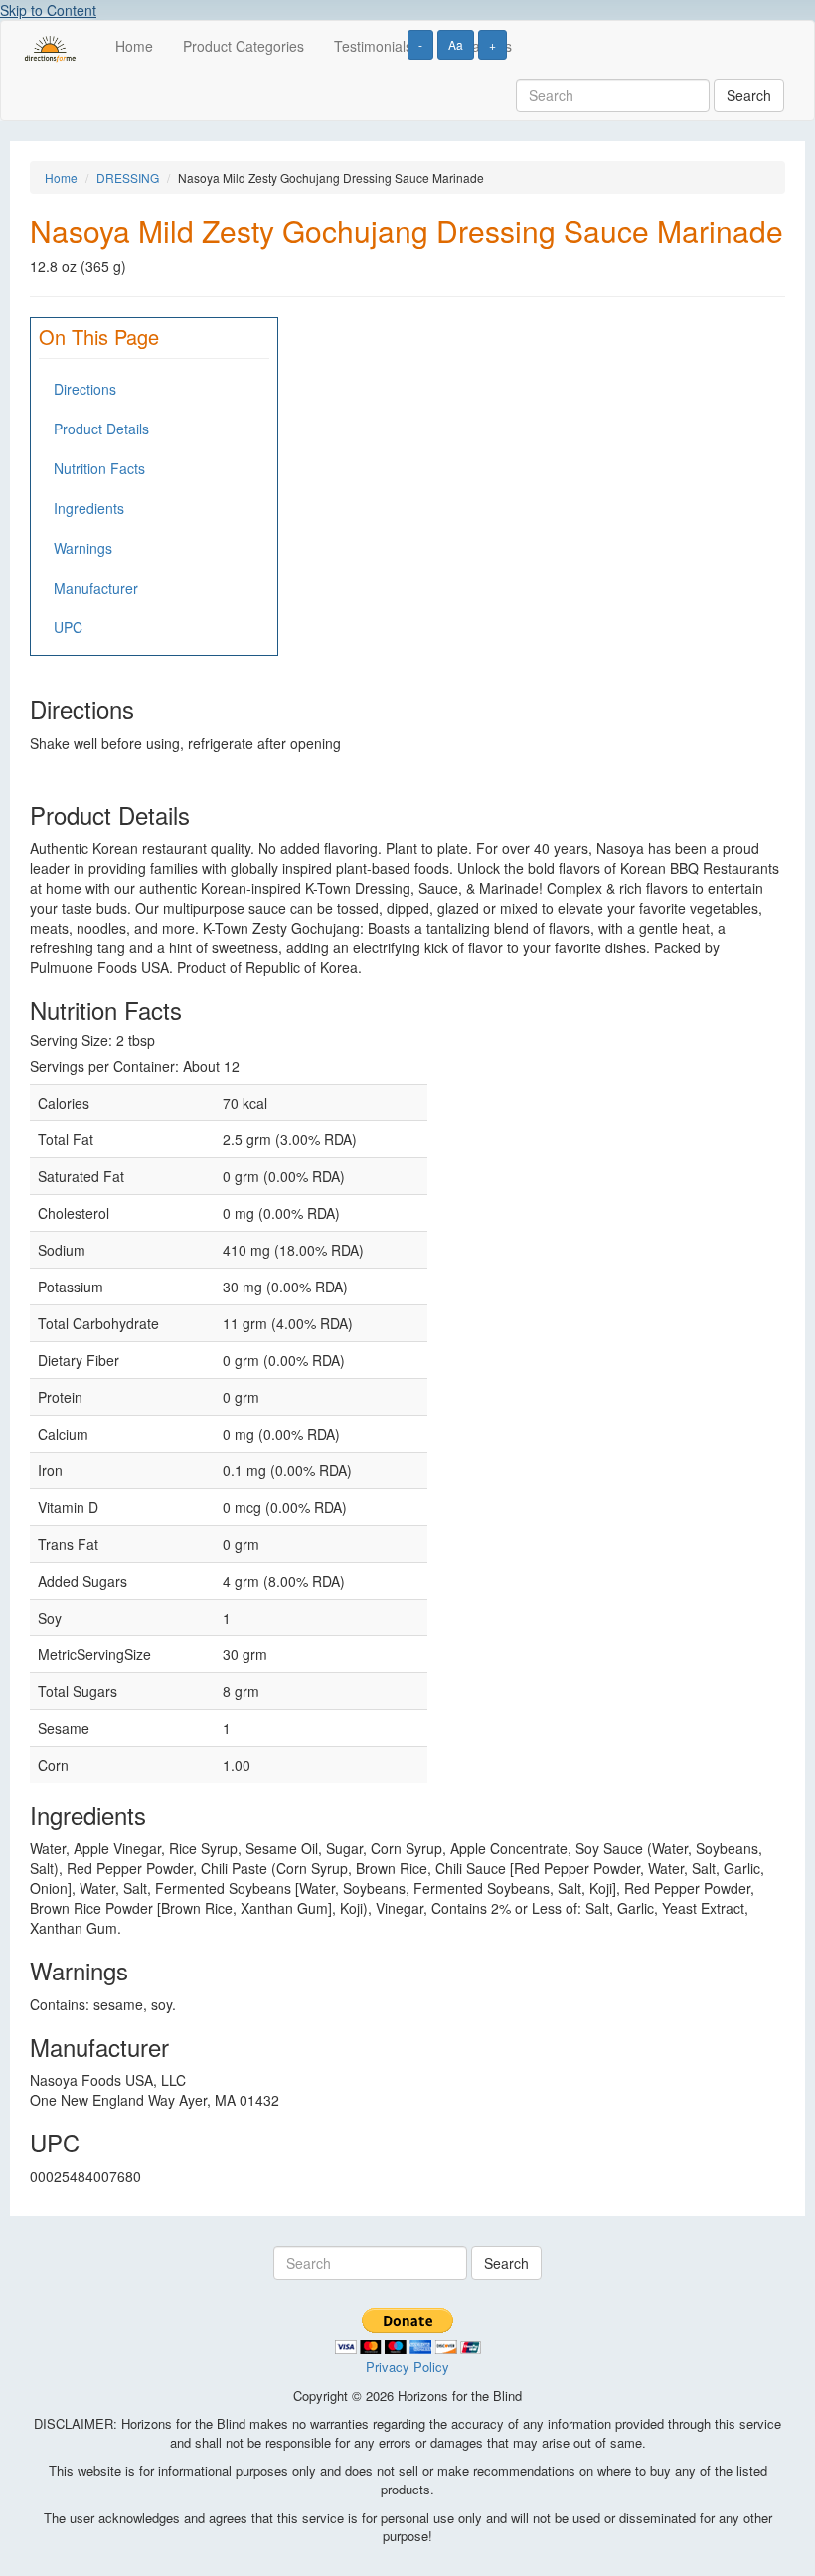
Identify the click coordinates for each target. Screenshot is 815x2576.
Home (134, 46)
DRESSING (128, 177)
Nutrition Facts (99, 468)
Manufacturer (96, 588)
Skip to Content (48, 10)
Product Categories (244, 46)
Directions (85, 389)
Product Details (101, 429)
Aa (456, 44)
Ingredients (89, 508)
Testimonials (373, 46)
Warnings (83, 548)
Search (749, 95)
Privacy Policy (407, 2367)
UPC (68, 627)
